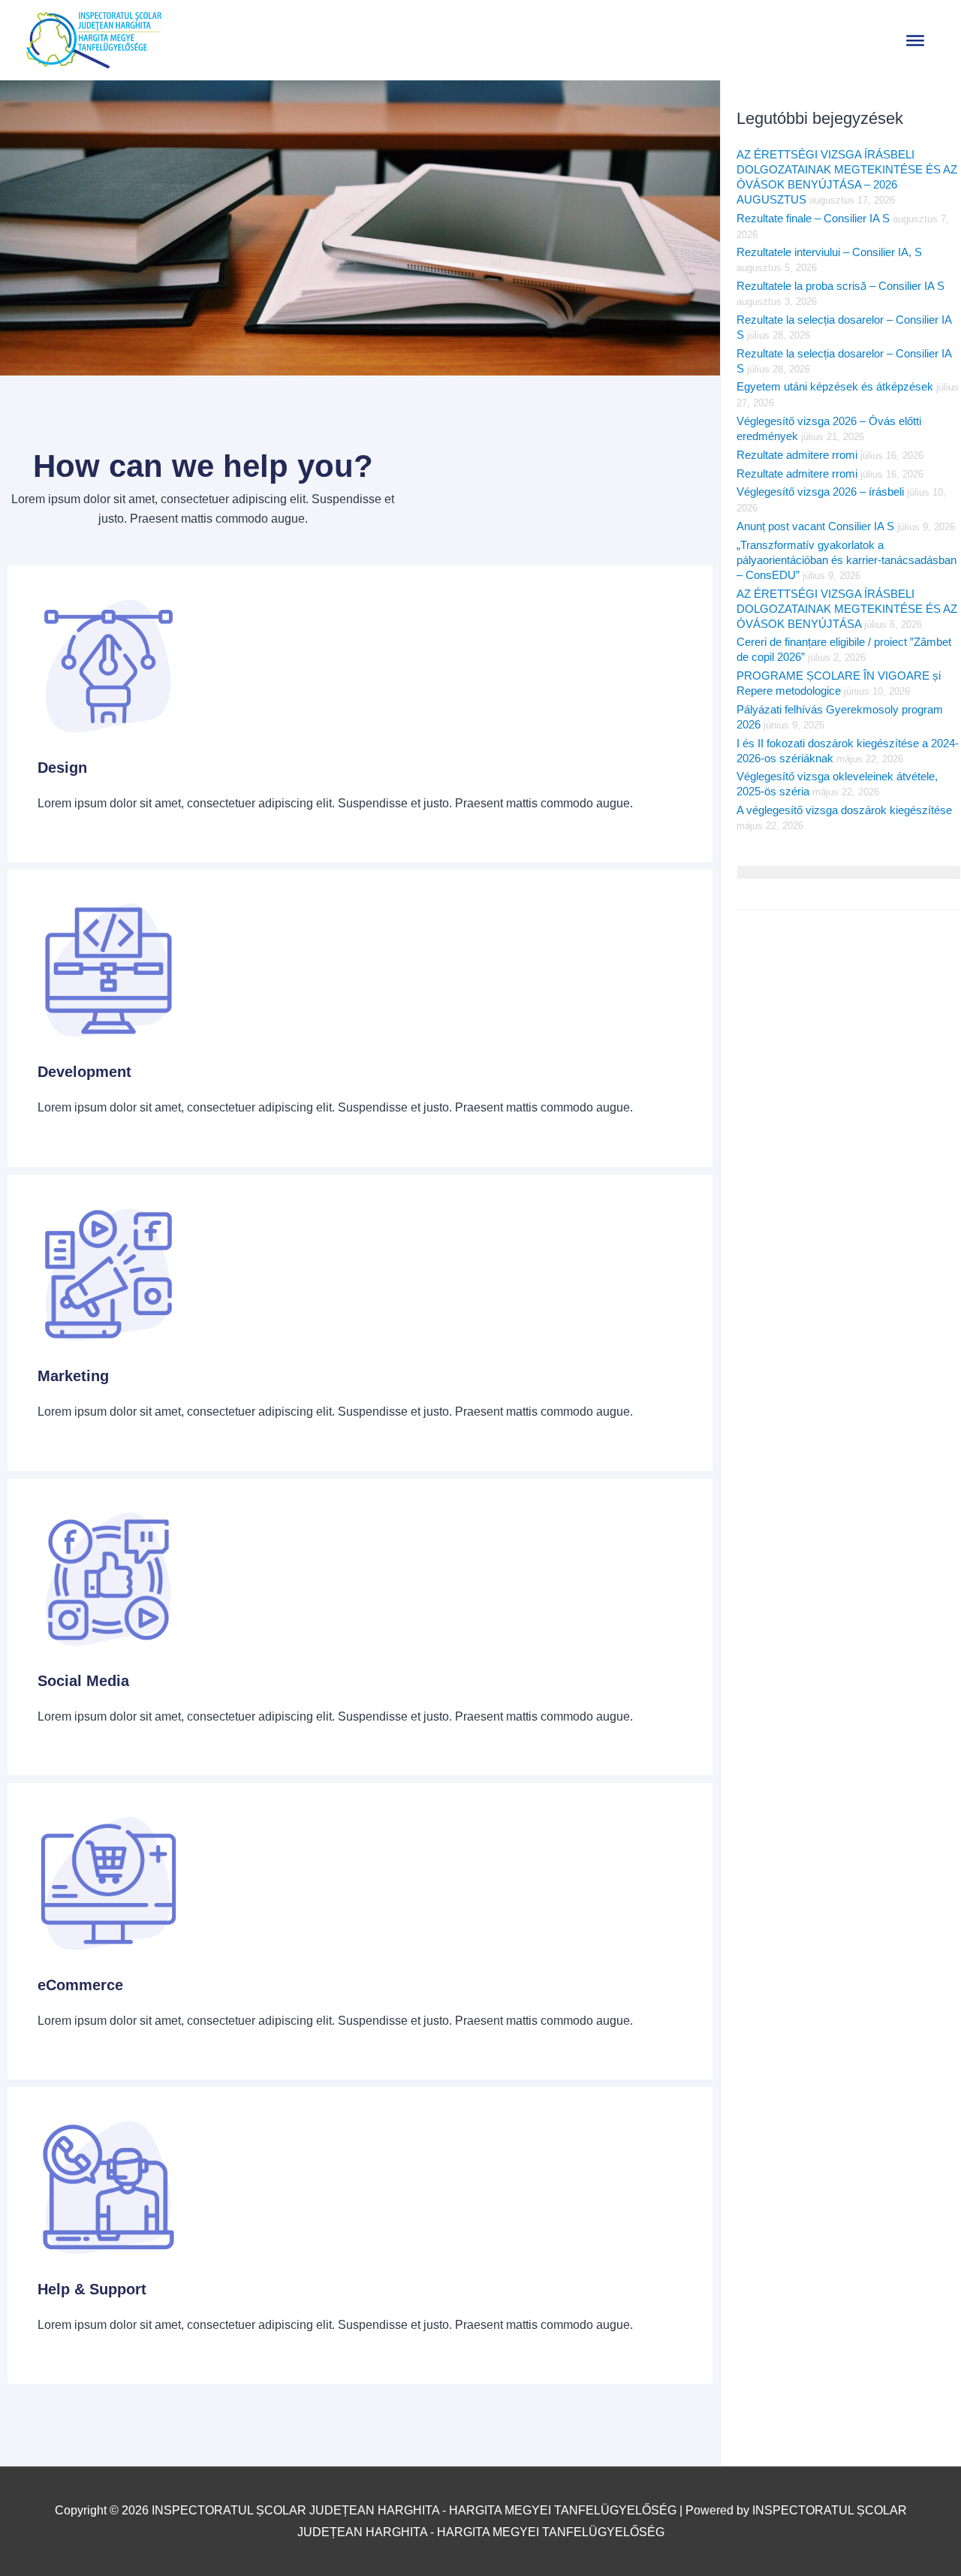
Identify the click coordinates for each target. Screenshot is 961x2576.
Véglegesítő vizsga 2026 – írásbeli (820, 492)
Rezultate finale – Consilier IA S (813, 218)
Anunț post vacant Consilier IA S (815, 526)
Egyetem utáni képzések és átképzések (835, 386)
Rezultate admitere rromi (797, 455)
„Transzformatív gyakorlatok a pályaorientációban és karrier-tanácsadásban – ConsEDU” (847, 560)
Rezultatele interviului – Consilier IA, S (829, 252)
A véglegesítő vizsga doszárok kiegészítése (844, 810)
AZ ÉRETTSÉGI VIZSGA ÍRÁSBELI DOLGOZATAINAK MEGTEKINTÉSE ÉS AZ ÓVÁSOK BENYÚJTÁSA (847, 609)
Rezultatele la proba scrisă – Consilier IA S (840, 286)
